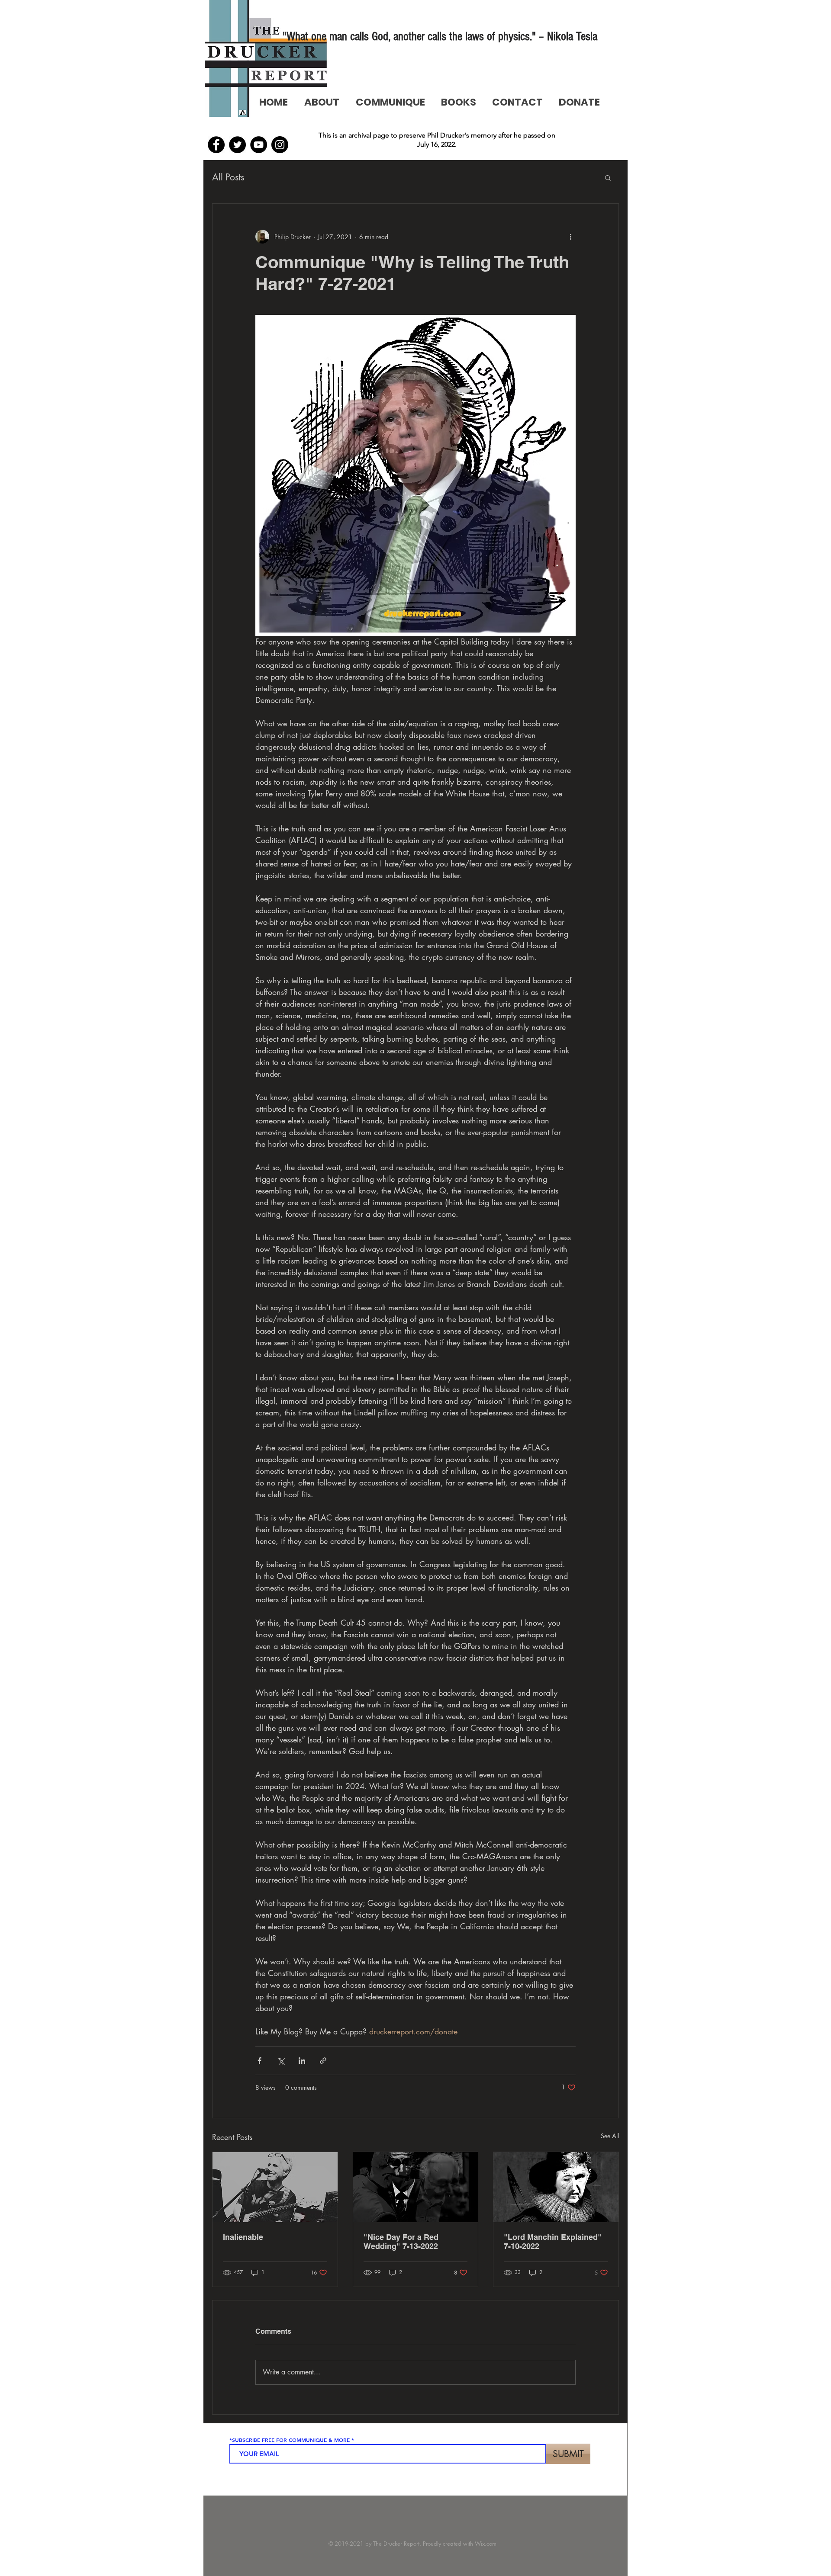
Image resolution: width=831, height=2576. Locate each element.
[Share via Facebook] (259, 2061)
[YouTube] (259, 145)
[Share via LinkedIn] (302, 2061)
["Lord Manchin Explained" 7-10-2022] (556, 2187)
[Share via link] (323, 2061)
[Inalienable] (275, 2187)
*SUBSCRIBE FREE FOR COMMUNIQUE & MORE (290, 2440)
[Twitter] (237, 145)
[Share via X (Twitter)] (281, 2061)
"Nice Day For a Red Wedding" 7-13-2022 (401, 2242)
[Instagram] (280, 145)
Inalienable (243, 2237)
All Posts (228, 177)
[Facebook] (216, 145)
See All (610, 2136)
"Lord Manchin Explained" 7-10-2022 (553, 2242)
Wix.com (486, 2544)
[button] (608, 177)
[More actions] (570, 237)
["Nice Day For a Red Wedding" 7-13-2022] (416, 2187)
